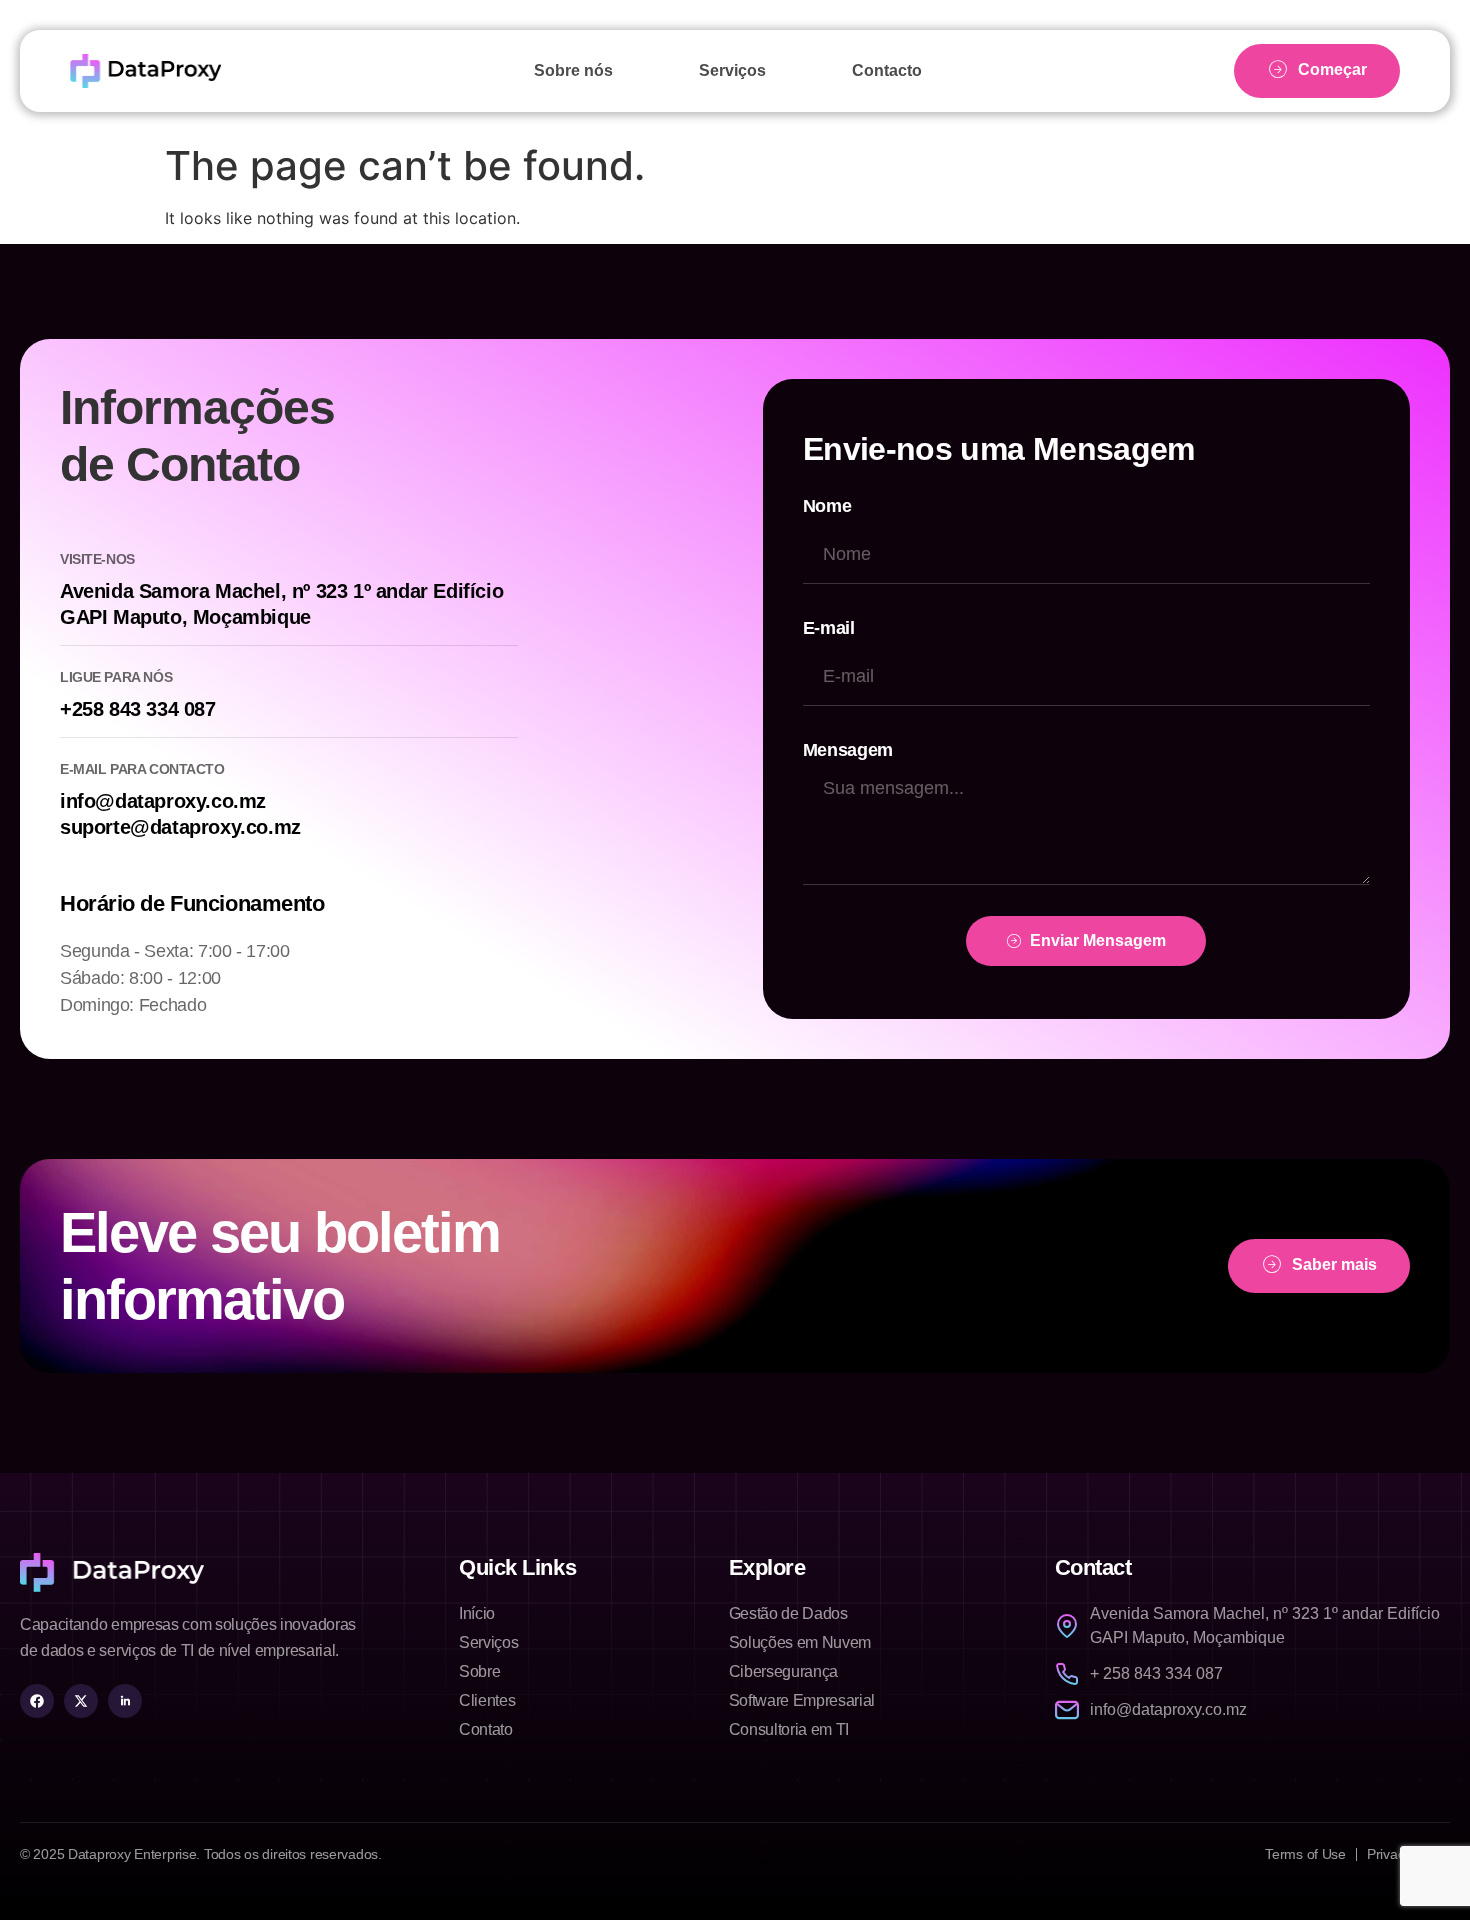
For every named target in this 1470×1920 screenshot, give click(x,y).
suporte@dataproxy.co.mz (180, 827)
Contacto (887, 70)
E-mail (829, 628)
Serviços (732, 70)
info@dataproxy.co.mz (163, 801)
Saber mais (1334, 1265)
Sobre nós (573, 70)
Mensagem (848, 750)
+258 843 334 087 (138, 709)
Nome (827, 506)
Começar (1332, 69)
